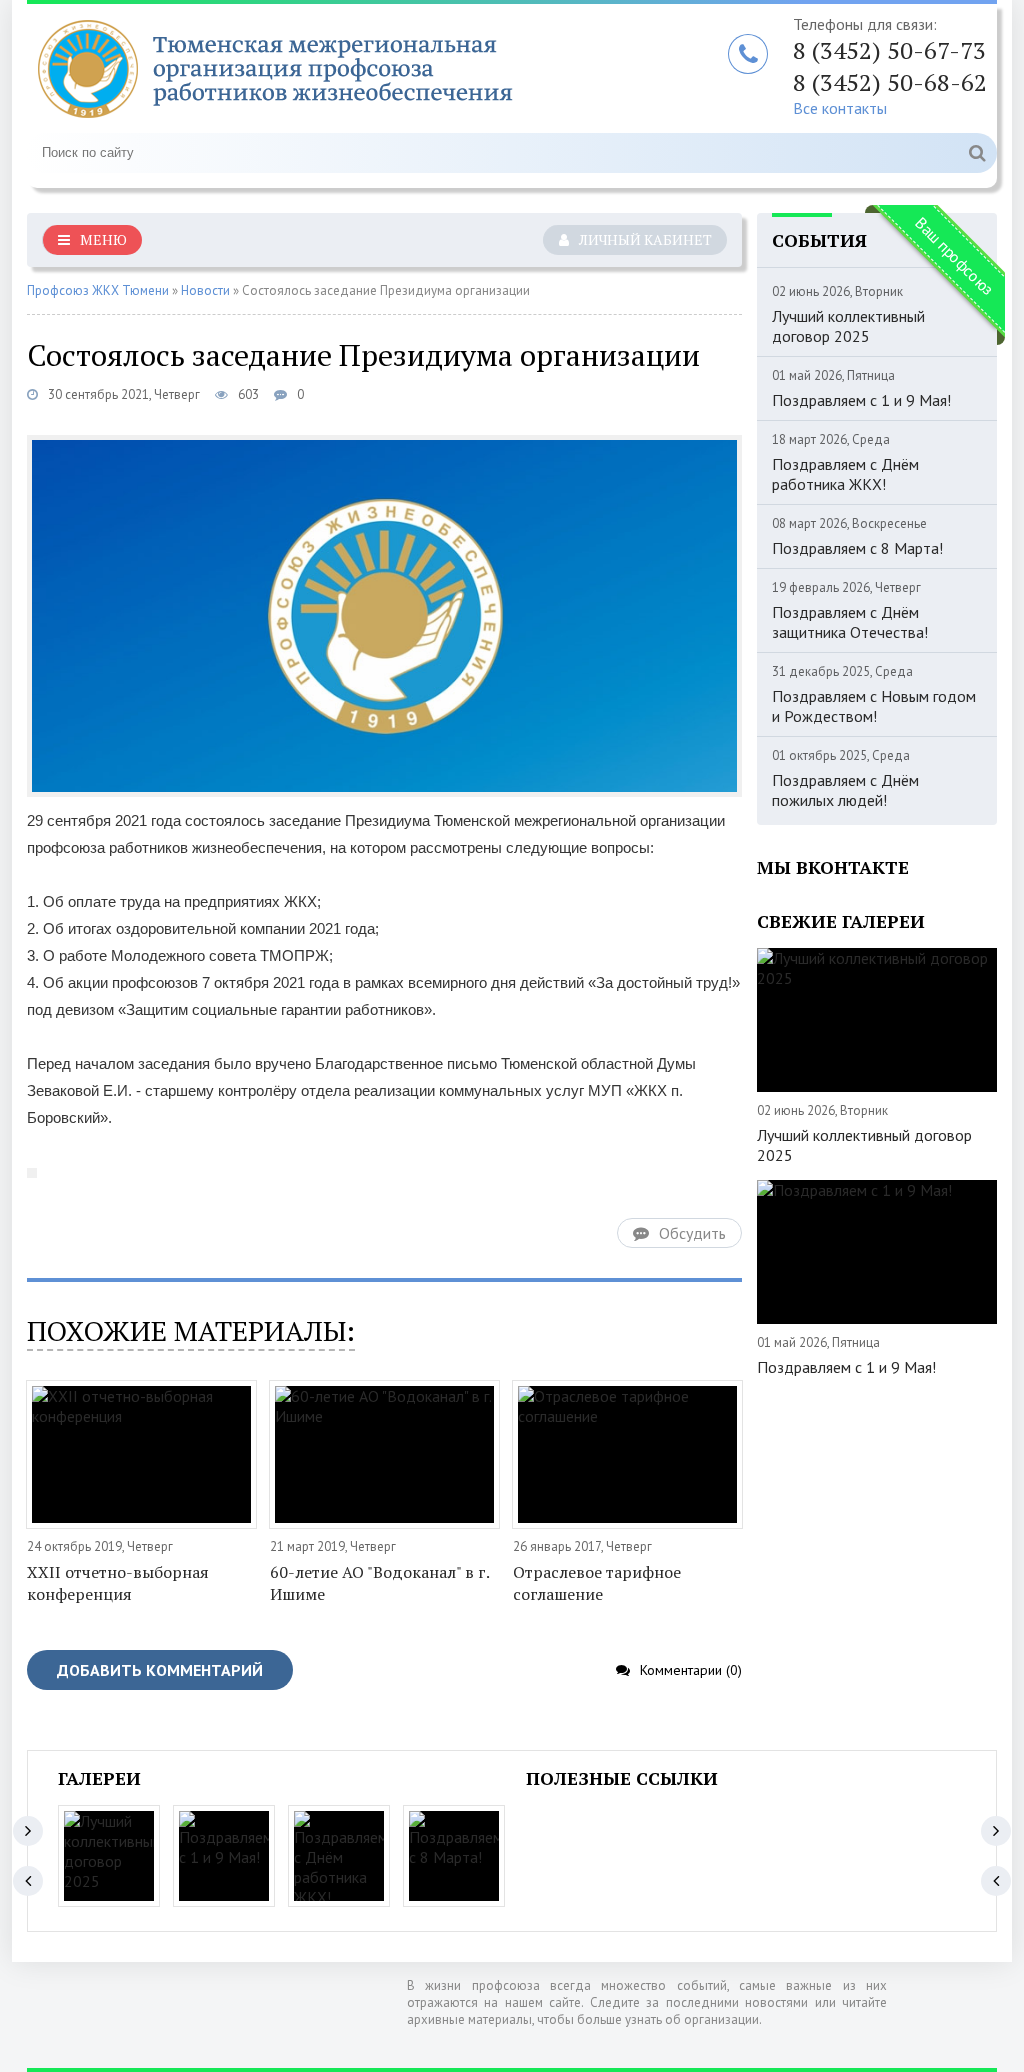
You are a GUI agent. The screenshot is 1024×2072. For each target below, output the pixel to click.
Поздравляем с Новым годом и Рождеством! (874, 706)
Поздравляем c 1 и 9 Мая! (861, 400)
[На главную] (277, 69)
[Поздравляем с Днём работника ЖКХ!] (339, 1856)
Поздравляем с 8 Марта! (857, 548)
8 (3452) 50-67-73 (889, 50)
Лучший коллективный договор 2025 (864, 1145)
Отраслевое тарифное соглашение (597, 1583)
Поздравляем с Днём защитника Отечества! (850, 622)
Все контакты (840, 108)
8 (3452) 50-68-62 (890, 82)
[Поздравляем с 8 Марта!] (454, 1856)
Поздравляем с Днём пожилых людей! (845, 790)
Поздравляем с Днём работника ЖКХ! (845, 474)
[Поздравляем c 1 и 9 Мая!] (224, 1856)
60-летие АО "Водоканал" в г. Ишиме (379, 1583)
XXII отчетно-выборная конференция (118, 1583)
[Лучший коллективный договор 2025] (109, 1856)
